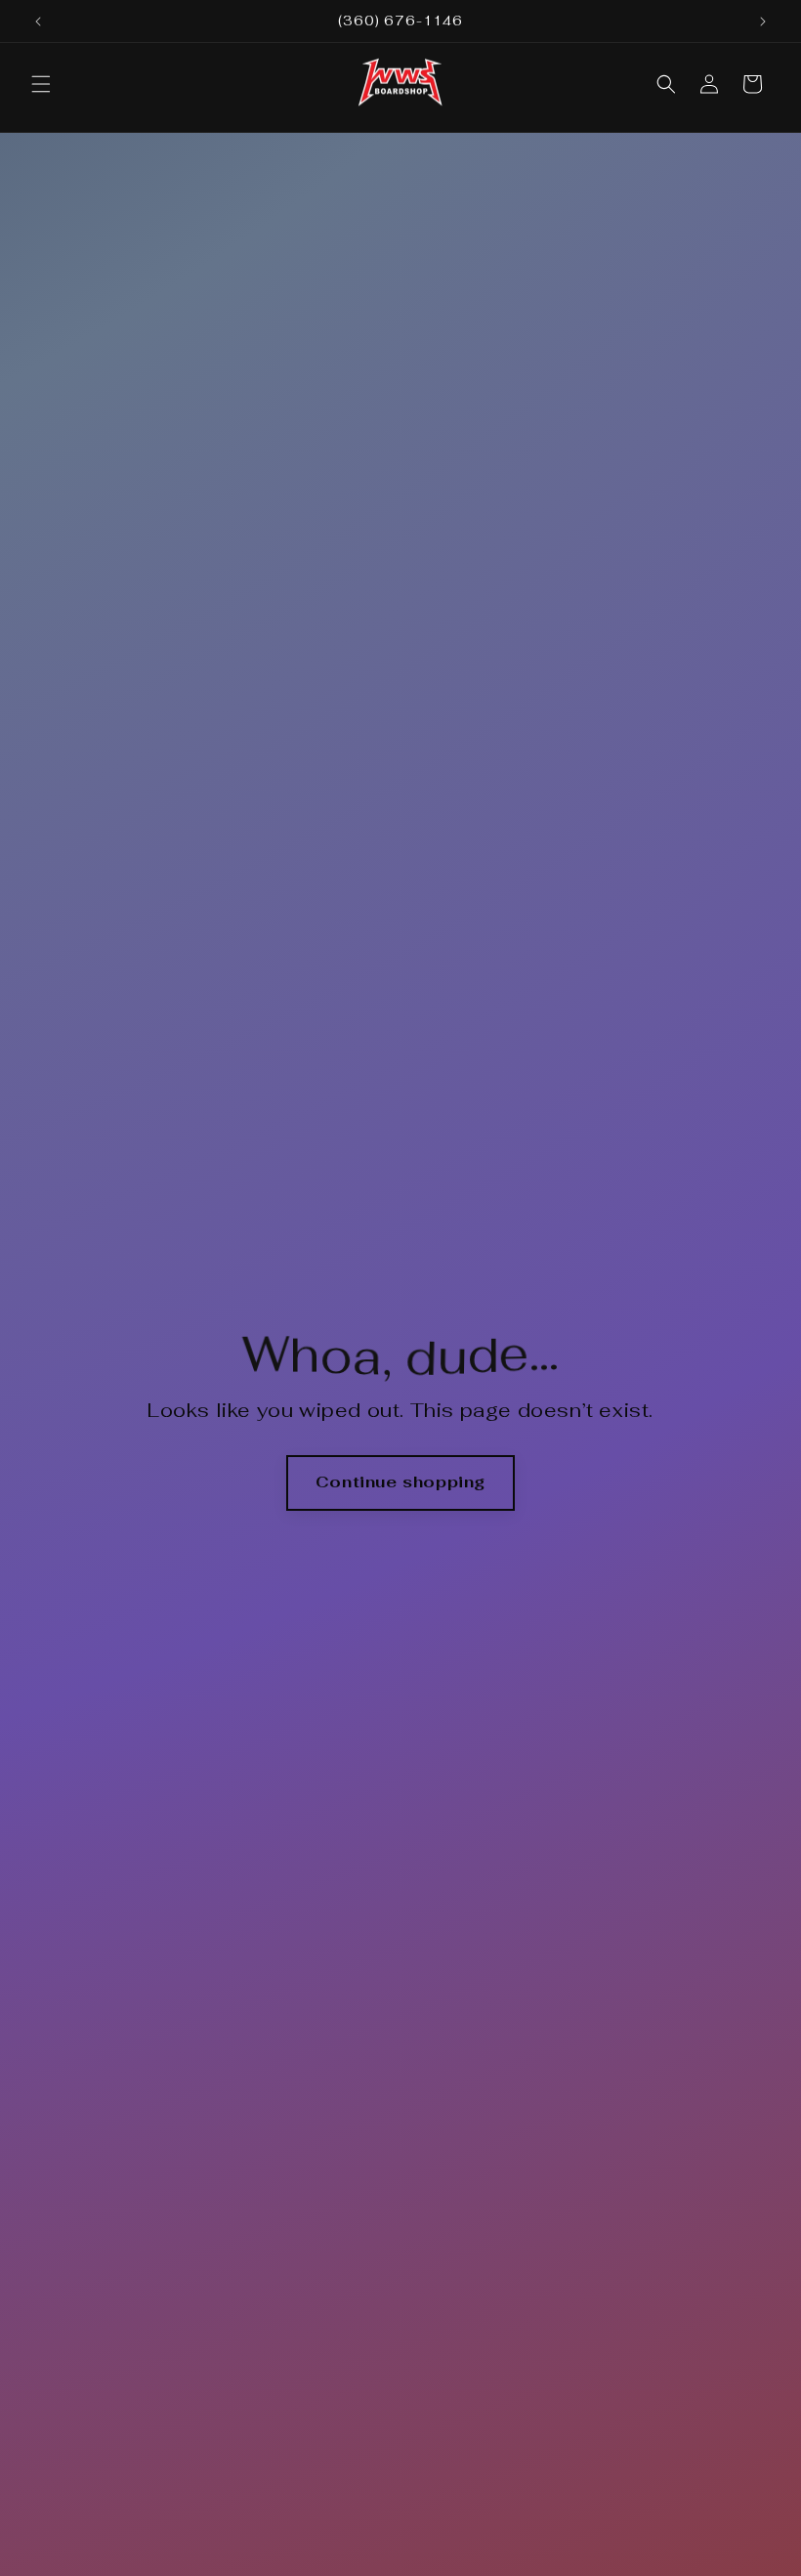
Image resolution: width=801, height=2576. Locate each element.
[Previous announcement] (38, 21)
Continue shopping (400, 1482)
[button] (41, 84)
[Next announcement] (763, 21)
